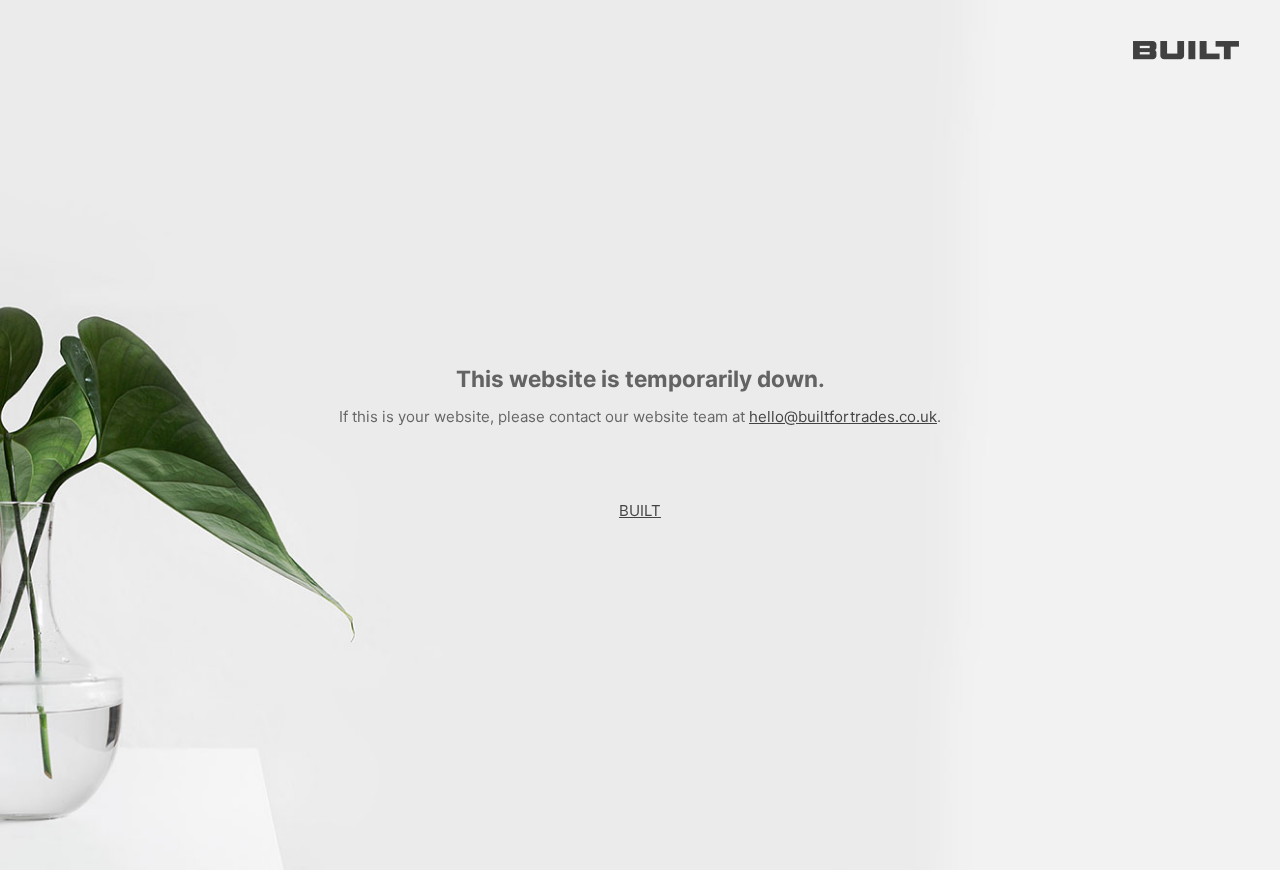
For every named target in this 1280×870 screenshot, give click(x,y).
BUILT (640, 510)
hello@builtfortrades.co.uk (843, 416)
